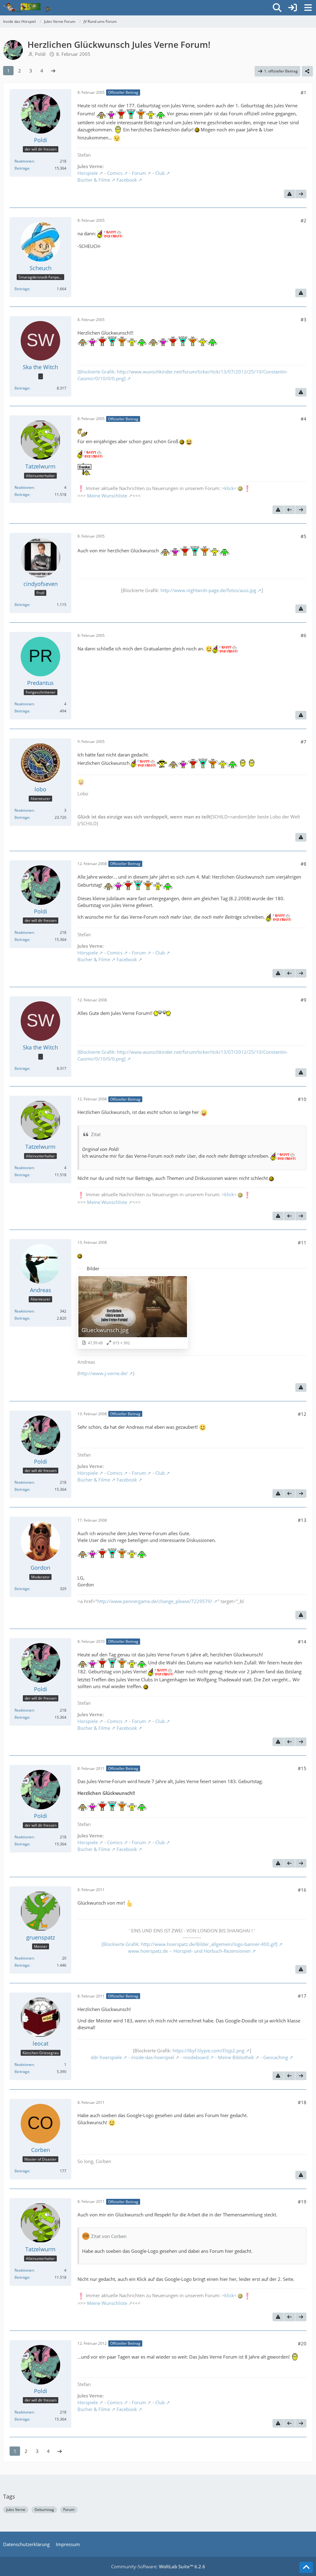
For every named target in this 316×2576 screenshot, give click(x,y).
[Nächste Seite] (53, 71)
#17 (302, 1996)
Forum (139, 173)
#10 (302, 1099)
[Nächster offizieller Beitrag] (301, 194)
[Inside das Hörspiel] (27, 8)
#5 (304, 536)
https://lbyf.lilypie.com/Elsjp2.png (208, 2050)
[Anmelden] (293, 8)
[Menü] (308, 8)
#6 (304, 635)
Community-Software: (158, 2566)
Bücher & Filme (94, 180)
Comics (115, 173)
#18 (302, 2102)
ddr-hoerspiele (106, 2057)
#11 (302, 1243)
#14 (302, 1642)
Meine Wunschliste (107, 496)
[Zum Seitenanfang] (306, 2567)
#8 (304, 864)
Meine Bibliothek (236, 2057)
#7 (304, 742)
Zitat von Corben (109, 2236)
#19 (302, 2202)
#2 (304, 221)
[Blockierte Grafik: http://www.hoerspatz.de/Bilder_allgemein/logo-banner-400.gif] (189, 1944)
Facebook (127, 180)
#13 (302, 1520)
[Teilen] (307, 71)
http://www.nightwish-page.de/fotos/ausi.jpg (208, 590)
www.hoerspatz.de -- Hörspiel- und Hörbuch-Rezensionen (189, 1951)
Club (160, 173)
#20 (302, 2343)
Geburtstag (44, 2510)
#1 (304, 93)
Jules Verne (16, 2510)
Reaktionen (24, 161)
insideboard (196, 2057)
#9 (304, 1000)
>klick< (229, 488)
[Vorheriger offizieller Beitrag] (289, 510)
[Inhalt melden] (289, 194)
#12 (302, 1414)
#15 (302, 1768)
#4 (304, 419)
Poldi (40, 54)
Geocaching (276, 2057)
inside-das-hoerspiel (153, 2057)
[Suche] (277, 8)
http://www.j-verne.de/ (103, 1373)
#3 (304, 319)
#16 (302, 1890)
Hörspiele (88, 173)
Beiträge (22, 168)
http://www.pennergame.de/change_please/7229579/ (155, 1601)
